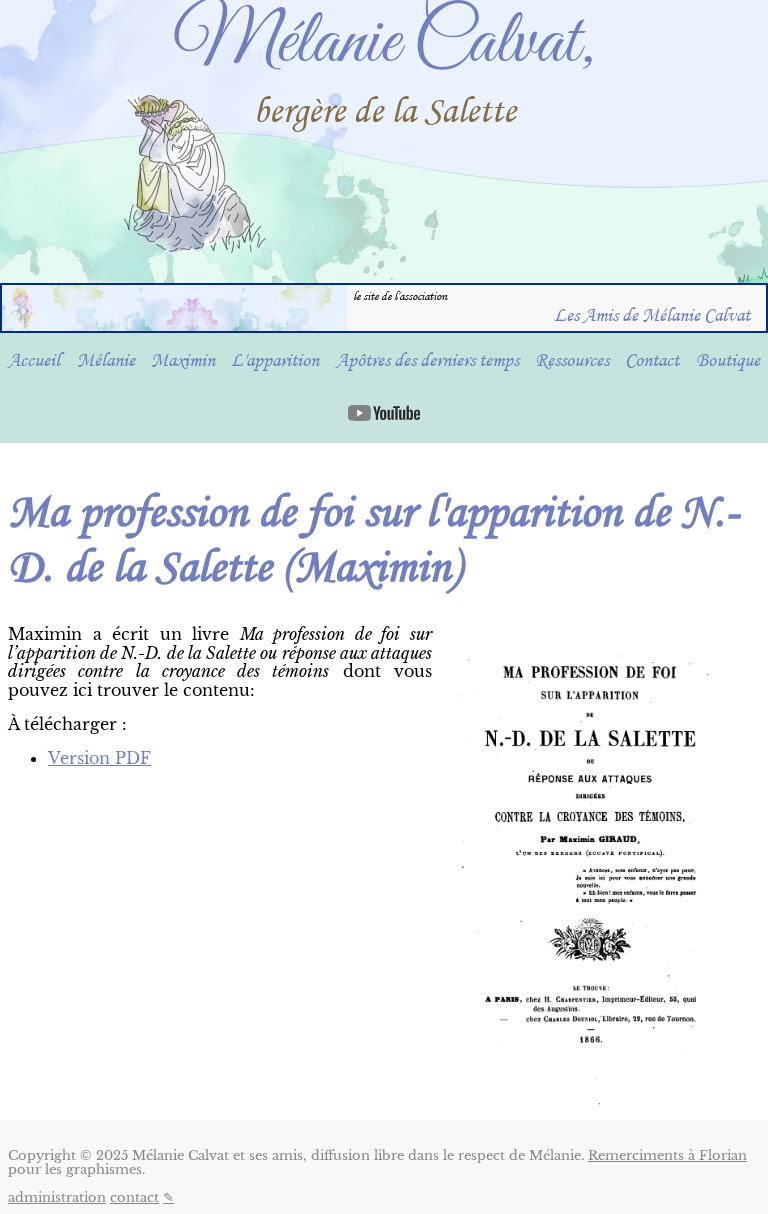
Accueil (34, 360)
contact (134, 1197)
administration (57, 1197)
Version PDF (99, 758)
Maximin (183, 360)
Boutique (728, 360)
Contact (652, 360)
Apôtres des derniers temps (427, 360)
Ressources (572, 360)
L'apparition (275, 360)
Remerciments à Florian (667, 1155)
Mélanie (106, 360)
